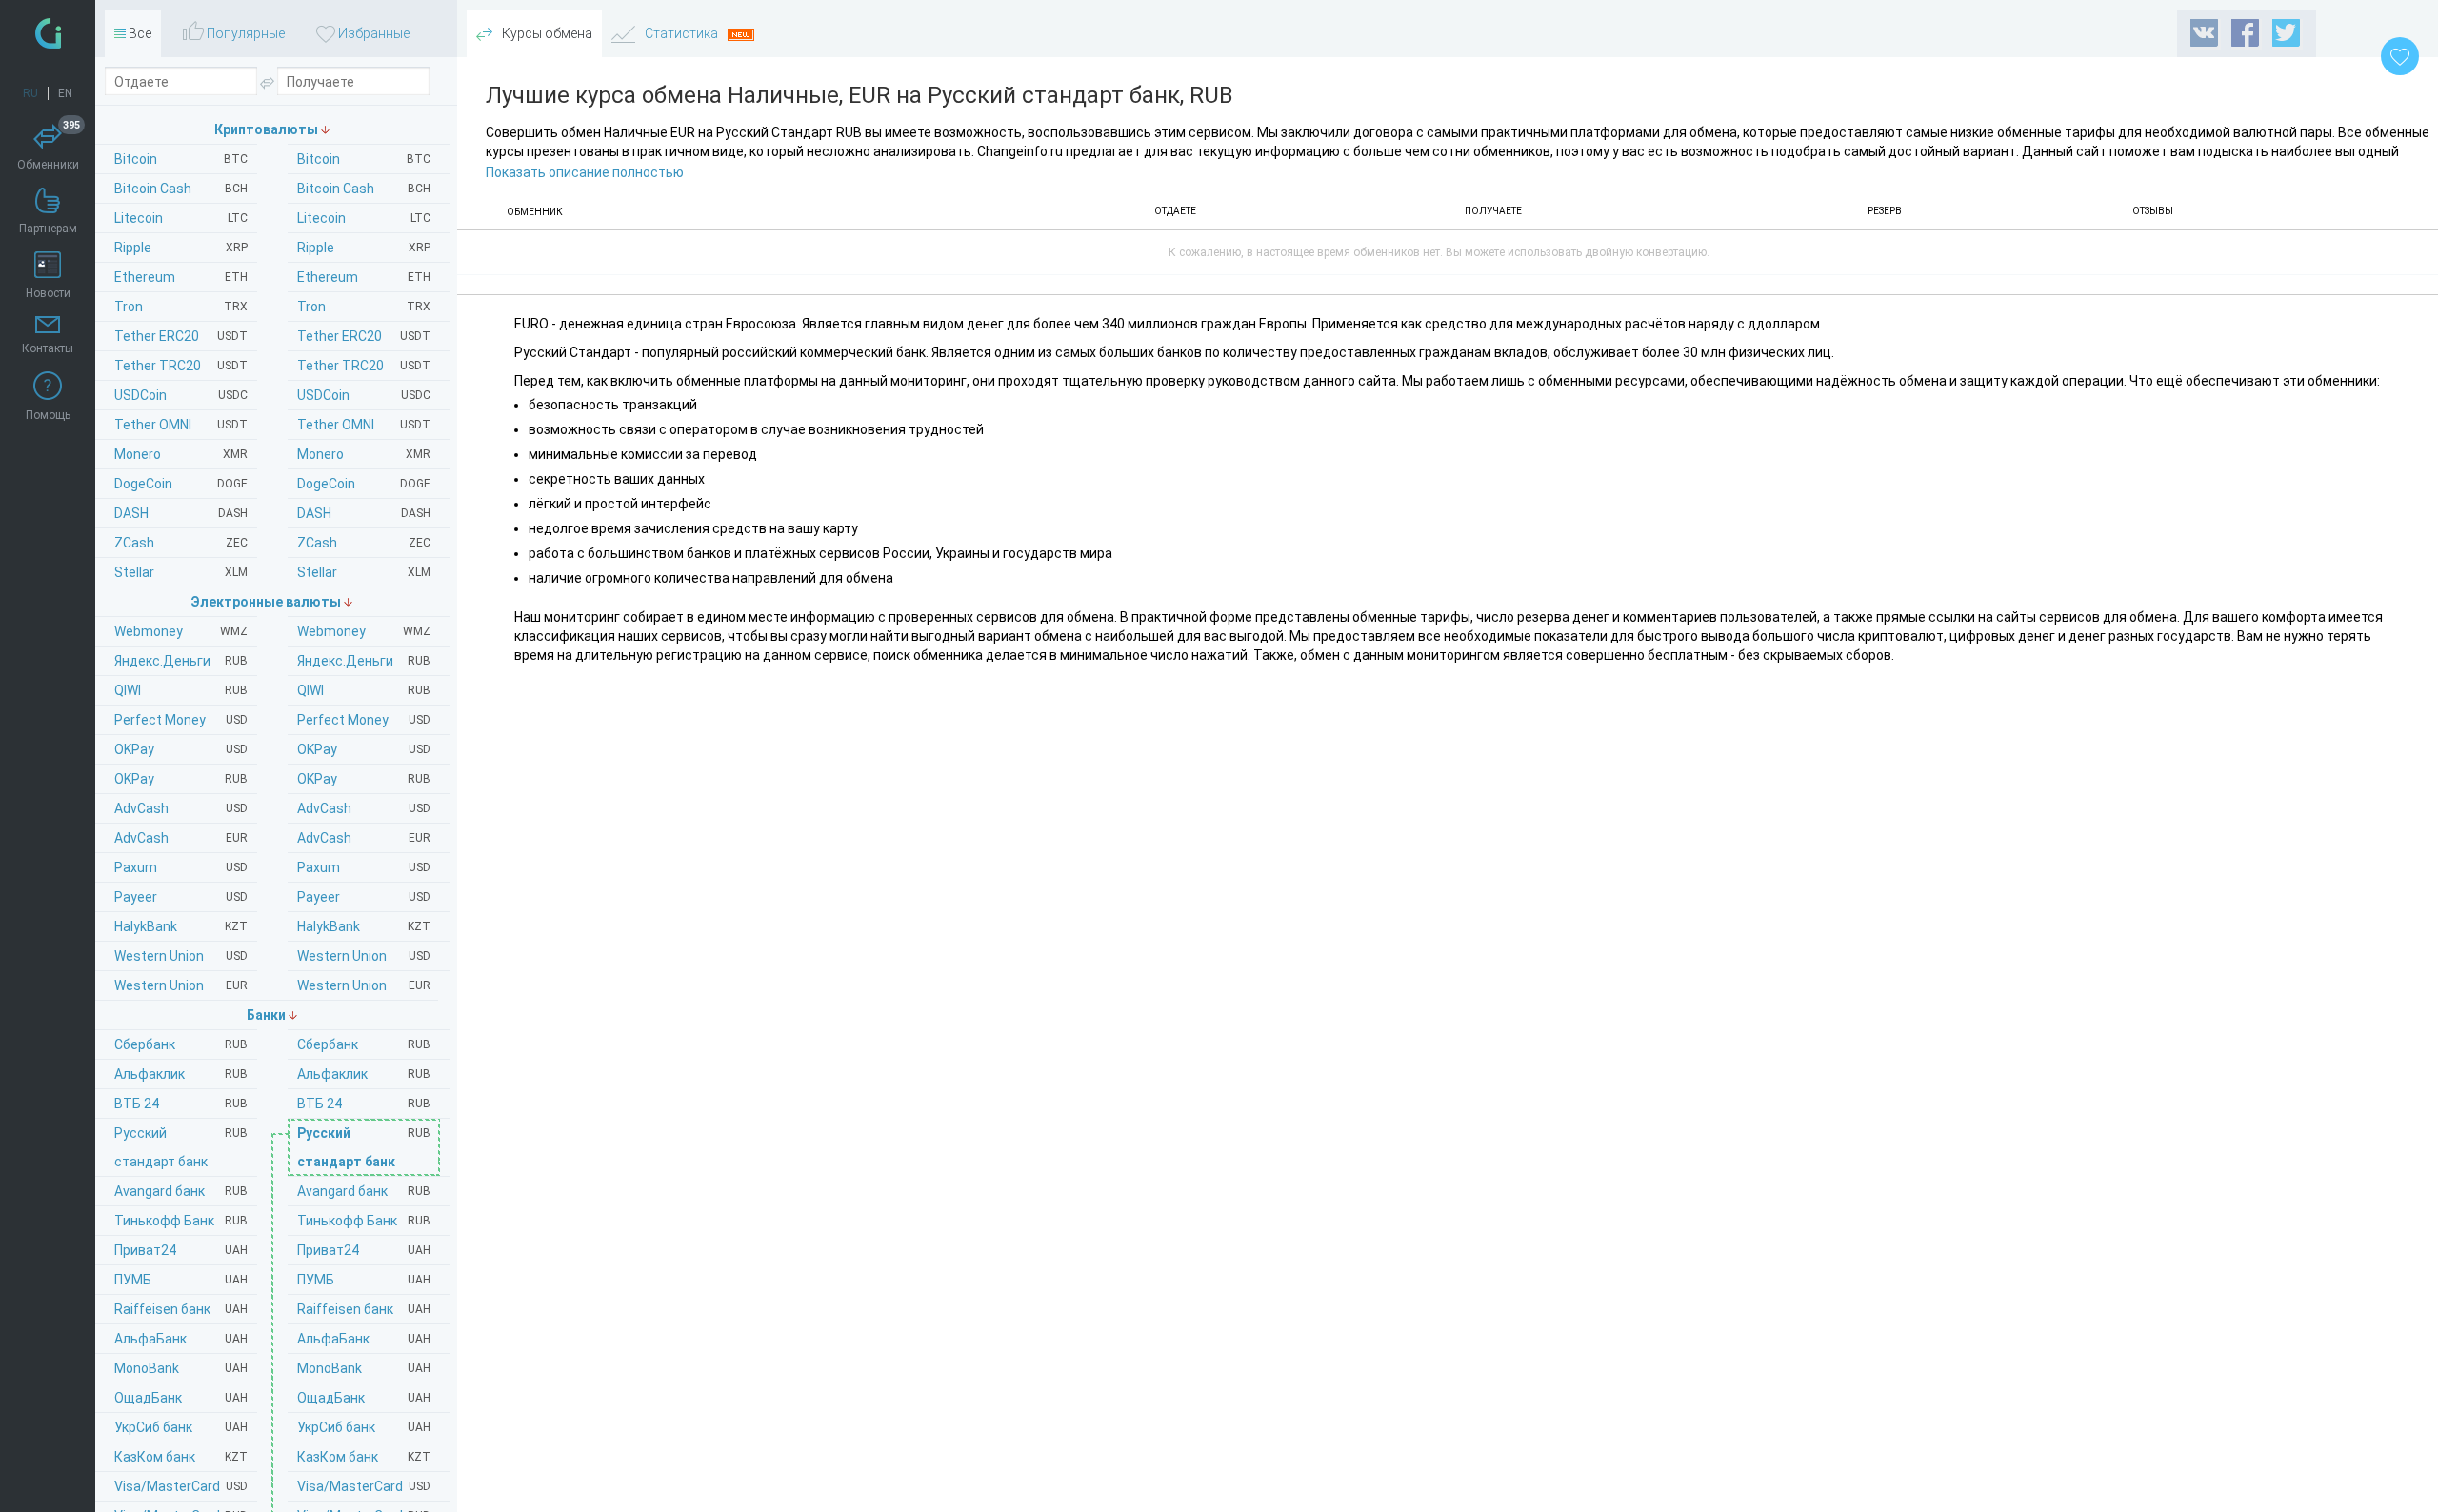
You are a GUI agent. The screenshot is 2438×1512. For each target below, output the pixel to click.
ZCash (364, 543)
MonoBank (364, 1368)
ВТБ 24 (364, 1104)
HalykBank (364, 926)
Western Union (364, 956)
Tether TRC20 (364, 366)
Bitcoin (364, 159)
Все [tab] (139, 33)
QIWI (364, 690)
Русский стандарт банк (364, 1147)
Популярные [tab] (244, 33)
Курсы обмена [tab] (546, 33)
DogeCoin (364, 484)
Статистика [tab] (681, 33)
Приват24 (364, 1250)
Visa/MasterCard (364, 1486)
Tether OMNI (364, 425)
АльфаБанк (364, 1339)
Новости (48, 293)
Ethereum (364, 277)
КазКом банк (364, 1457)
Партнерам (48, 229)
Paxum (364, 867)
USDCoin (364, 395)
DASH (364, 513)
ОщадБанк (364, 1398)
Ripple (364, 248)
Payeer (364, 897)
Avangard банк (364, 1191)
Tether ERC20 (364, 336)
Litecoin (364, 218)
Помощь (48, 415)
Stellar (364, 572)
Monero (364, 454)
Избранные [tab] (372, 33)
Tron (364, 307)
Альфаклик (364, 1074)
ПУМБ (364, 1280)
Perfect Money (364, 720)
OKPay (364, 749)
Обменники (49, 148)
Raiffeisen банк (364, 1309)
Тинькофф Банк (364, 1221)
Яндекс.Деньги (364, 661)
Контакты (48, 348)
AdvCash (364, 808)
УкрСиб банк (364, 1427)
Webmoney (364, 631)
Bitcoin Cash (364, 189)
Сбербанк (364, 1044)
